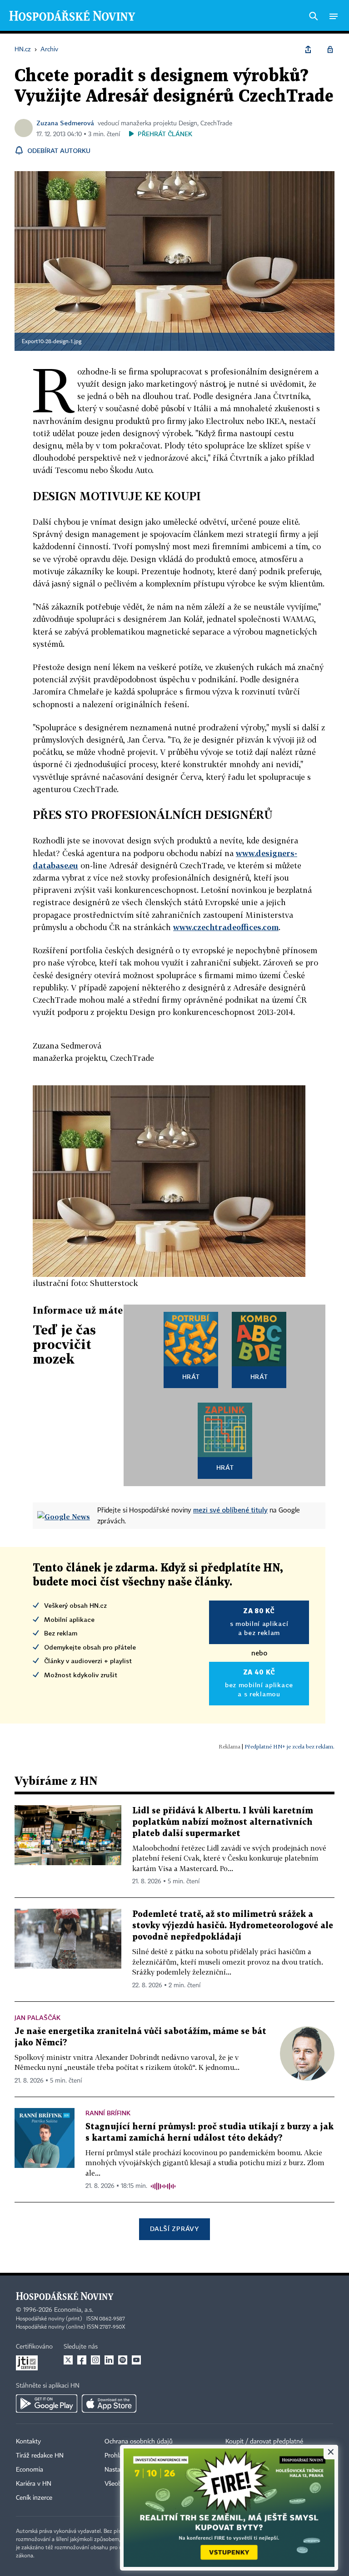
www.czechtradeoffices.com (226, 927)
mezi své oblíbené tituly (230, 1510)
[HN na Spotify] (123, 2360)
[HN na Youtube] (136, 2360)
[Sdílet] (308, 49)
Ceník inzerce (34, 2498)
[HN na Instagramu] (95, 2360)
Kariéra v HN (34, 2484)
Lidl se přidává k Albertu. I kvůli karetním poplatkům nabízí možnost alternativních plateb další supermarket (223, 1822)
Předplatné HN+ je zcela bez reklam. (289, 1746)
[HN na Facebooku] (82, 2360)
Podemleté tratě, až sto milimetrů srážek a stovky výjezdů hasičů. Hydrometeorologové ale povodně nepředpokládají (233, 1926)
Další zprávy (174, 2229)
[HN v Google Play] (47, 2404)
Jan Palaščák (37, 2017)
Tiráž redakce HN (40, 2456)
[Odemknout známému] (330, 49)
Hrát (191, 1377)
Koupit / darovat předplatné (264, 2442)
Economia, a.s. (74, 2310)
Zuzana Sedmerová (65, 123)
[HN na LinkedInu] (109, 2360)
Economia (30, 2470)
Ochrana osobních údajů (139, 2442)
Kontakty (28, 2442)
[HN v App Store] (109, 2404)
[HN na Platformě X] (68, 2360)
